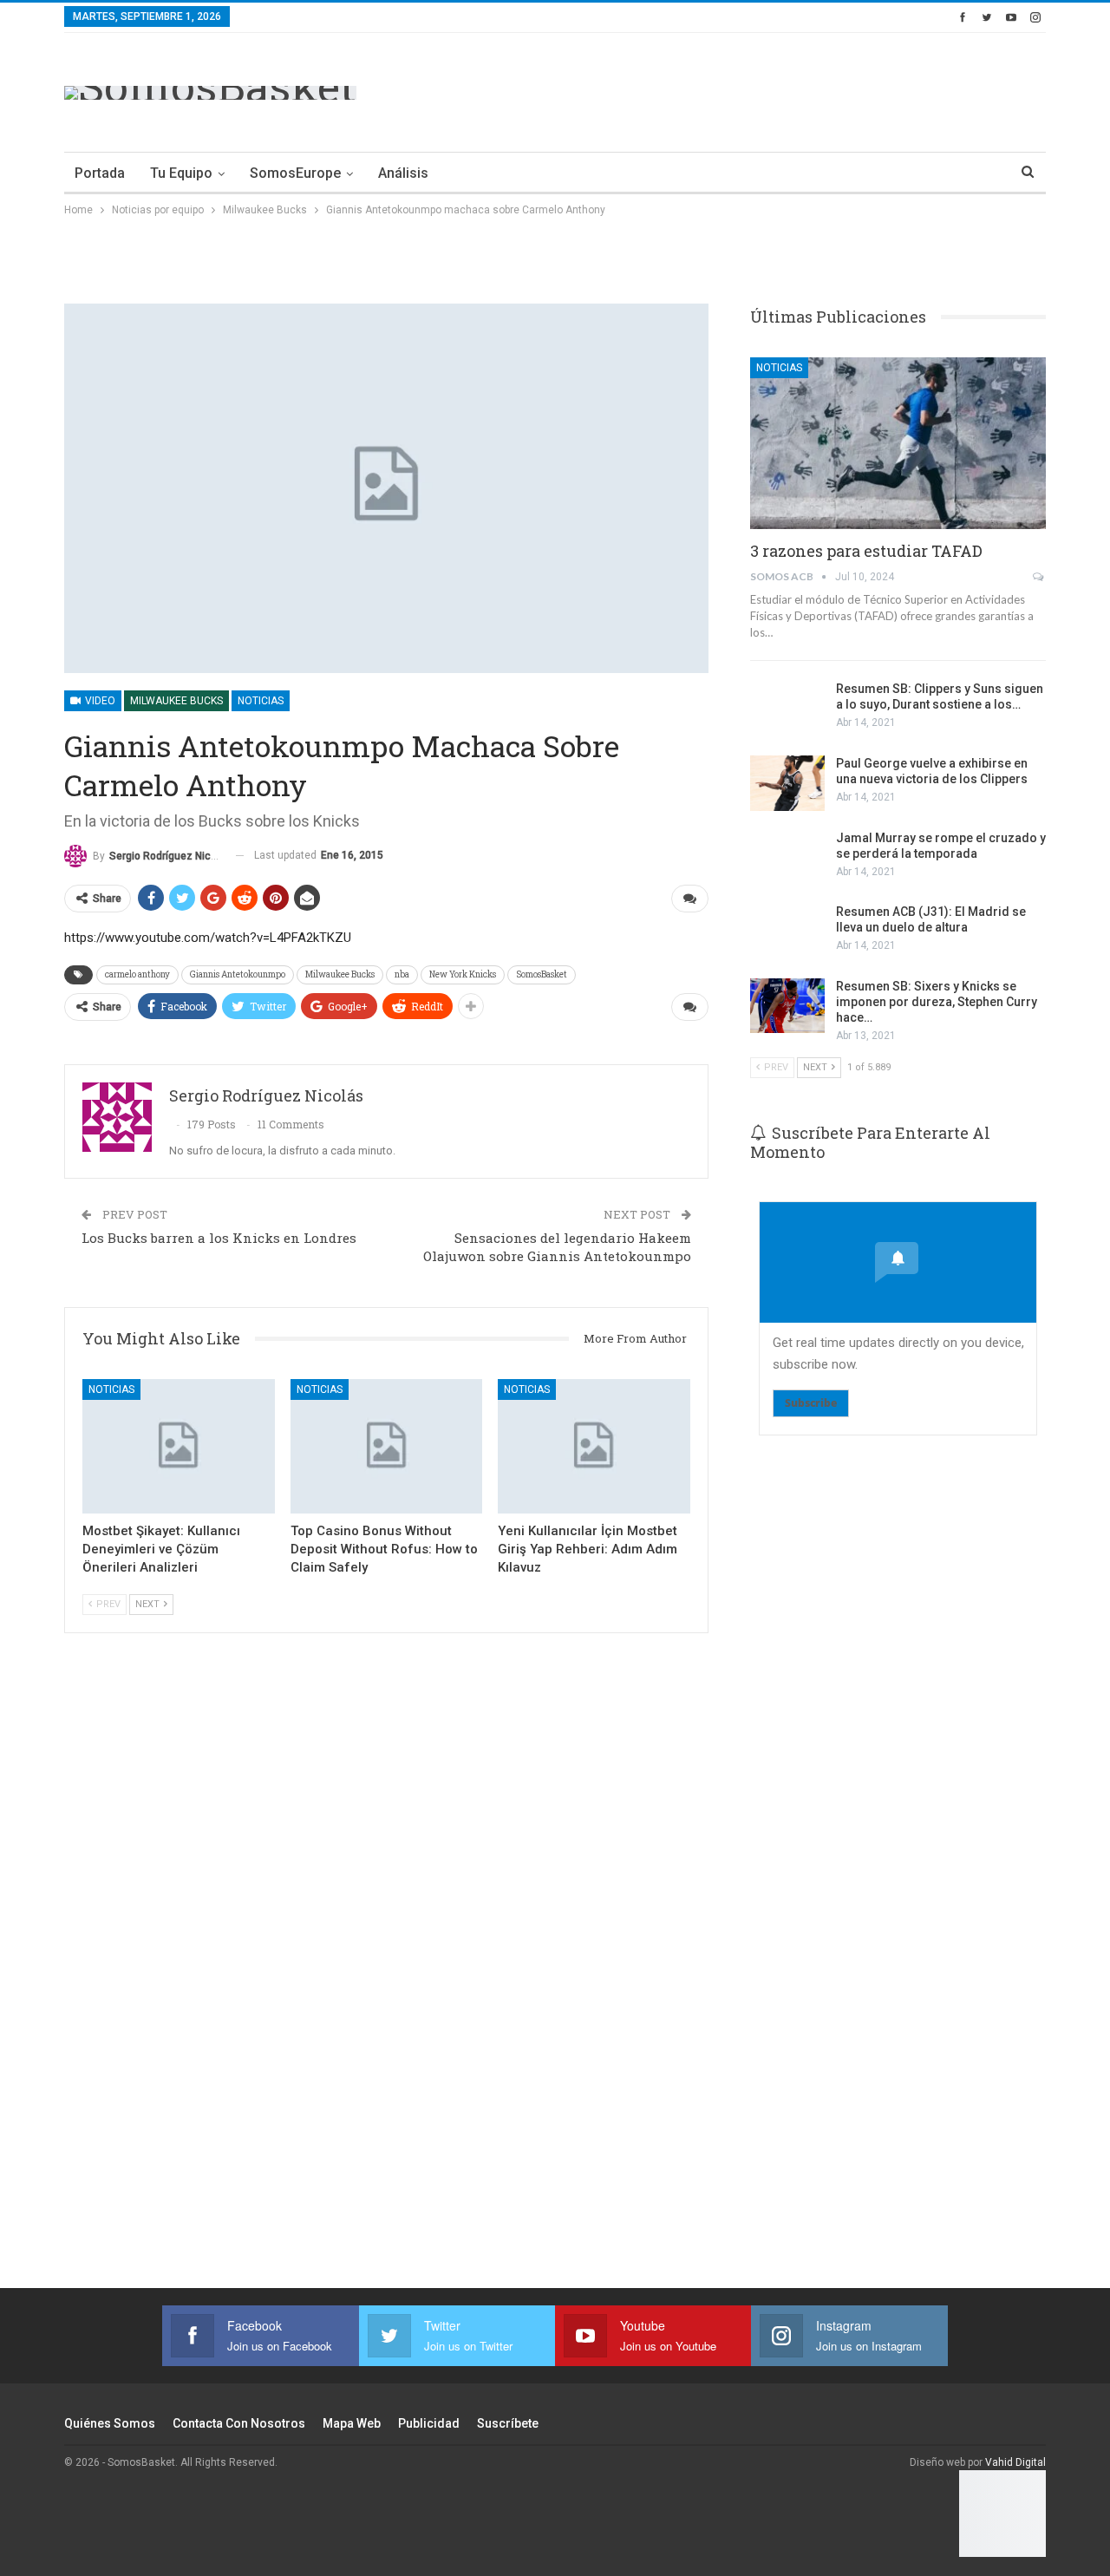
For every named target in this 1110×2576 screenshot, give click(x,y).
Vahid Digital (1015, 2462)
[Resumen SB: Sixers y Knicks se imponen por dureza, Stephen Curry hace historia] (787, 1006)
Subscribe (811, 1403)
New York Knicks (463, 974)
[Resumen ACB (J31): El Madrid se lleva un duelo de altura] (787, 932)
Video (99, 701)
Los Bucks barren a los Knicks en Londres (219, 1238)
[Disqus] (386, 1984)
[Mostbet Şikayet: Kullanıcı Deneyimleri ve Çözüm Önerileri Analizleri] (179, 1446)
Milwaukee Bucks (176, 701)
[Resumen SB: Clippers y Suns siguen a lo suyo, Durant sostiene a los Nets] (787, 709)
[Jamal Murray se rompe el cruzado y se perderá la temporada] (787, 858)
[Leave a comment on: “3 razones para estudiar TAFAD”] (1039, 577)
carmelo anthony (137, 974)
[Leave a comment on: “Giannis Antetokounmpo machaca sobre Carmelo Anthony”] (690, 899)
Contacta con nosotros (239, 2423)
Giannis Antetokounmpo (238, 974)
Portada (100, 173)
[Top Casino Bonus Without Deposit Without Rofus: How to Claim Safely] (387, 1446)
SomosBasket (542, 974)
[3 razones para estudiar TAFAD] (898, 443)
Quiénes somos (110, 2423)
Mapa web (352, 2423)
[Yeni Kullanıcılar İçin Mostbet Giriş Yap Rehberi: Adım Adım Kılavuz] (594, 1446)
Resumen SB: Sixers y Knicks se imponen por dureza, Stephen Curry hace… (937, 1002)
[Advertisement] (730, 89)
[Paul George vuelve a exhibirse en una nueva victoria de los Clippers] (787, 783)
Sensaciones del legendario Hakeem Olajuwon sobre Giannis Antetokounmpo (557, 1247)
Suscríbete (508, 2423)
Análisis (403, 173)
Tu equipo (181, 173)
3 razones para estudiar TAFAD (866, 551)
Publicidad (429, 2423)
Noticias (261, 701)
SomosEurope (295, 173)
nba (402, 974)
